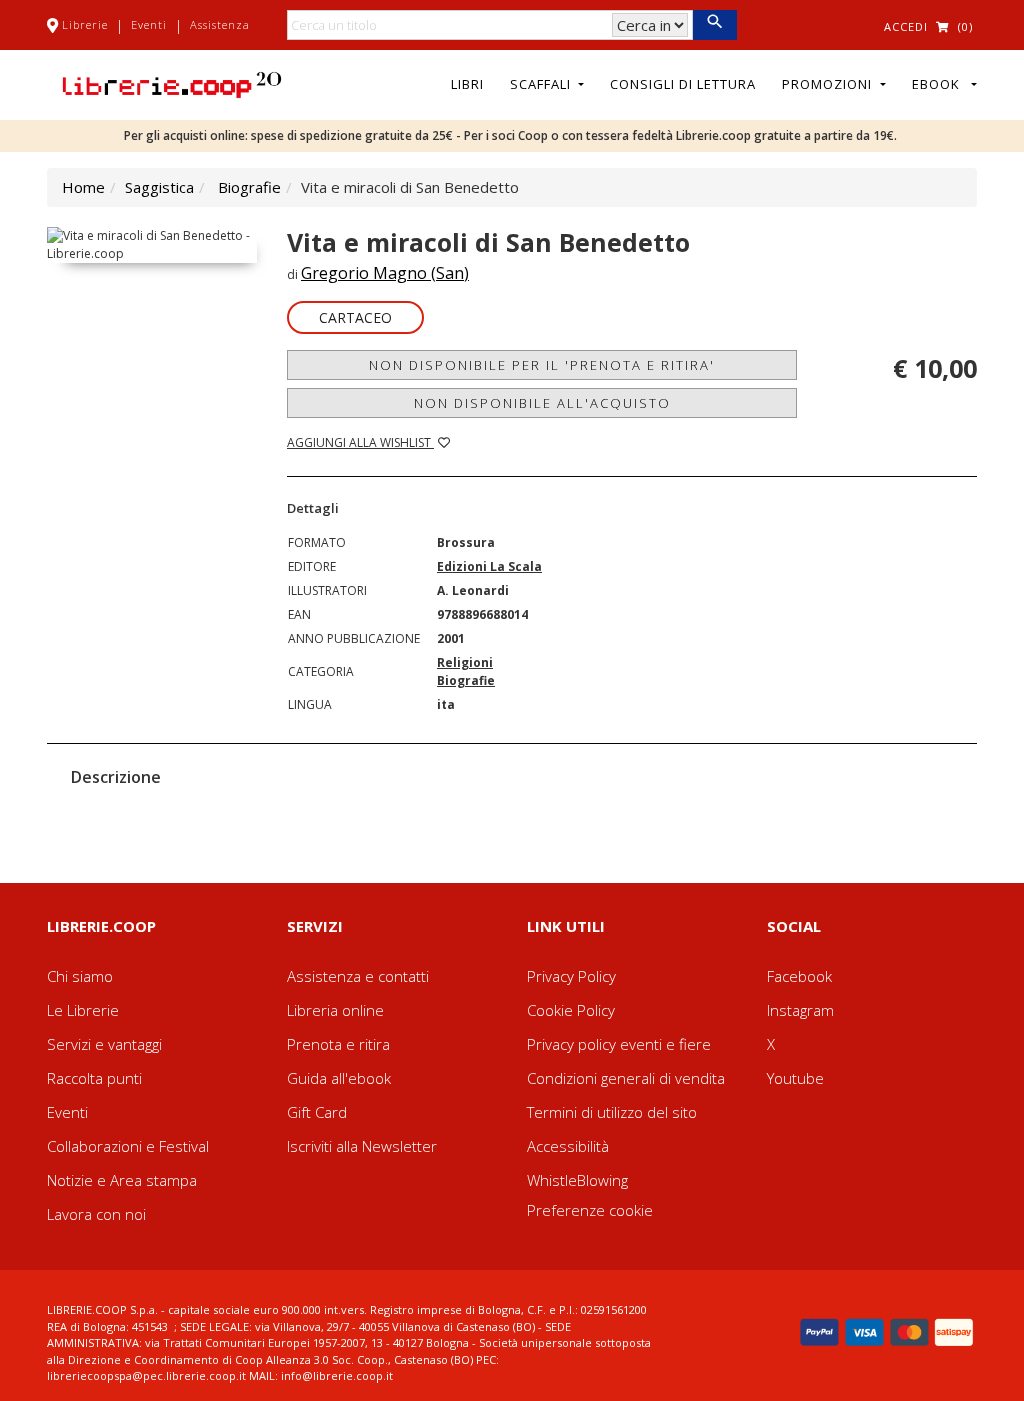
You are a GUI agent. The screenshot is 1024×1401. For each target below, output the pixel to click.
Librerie (85, 24)
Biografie (249, 187)
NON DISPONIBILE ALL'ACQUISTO (542, 403)
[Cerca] (714, 25)
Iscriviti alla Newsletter (362, 1146)
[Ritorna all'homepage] (172, 83)
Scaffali (542, 84)
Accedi (906, 26)
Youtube (795, 1078)
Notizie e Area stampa (122, 1180)
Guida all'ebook (339, 1078)
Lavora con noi (96, 1214)
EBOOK (940, 84)
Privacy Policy (571, 976)
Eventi (149, 24)
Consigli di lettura (683, 84)
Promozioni (829, 84)
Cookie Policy (571, 1010)
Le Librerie (83, 1010)
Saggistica (159, 187)
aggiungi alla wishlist (360, 442)
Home (83, 187)
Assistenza (220, 24)
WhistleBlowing (577, 1180)
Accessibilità (568, 1146)
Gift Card (317, 1112)
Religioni (465, 662)
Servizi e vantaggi (104, 1044)
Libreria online (335, 1010)
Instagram (800, 1010)
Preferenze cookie (590, 1210)
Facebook (799, 976)
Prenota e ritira (338, 1044)
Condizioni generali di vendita (626, 1078)
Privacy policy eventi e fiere (619, 1044)
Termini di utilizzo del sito (612, 1112)
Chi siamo (80, 976)
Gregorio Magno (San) (385, 273)
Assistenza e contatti (358, 976)
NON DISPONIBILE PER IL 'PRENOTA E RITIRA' (542, 365)
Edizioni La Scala (489, 566)
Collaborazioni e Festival (128, 1146)
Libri (467, 84)
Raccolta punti (94, 1078)
